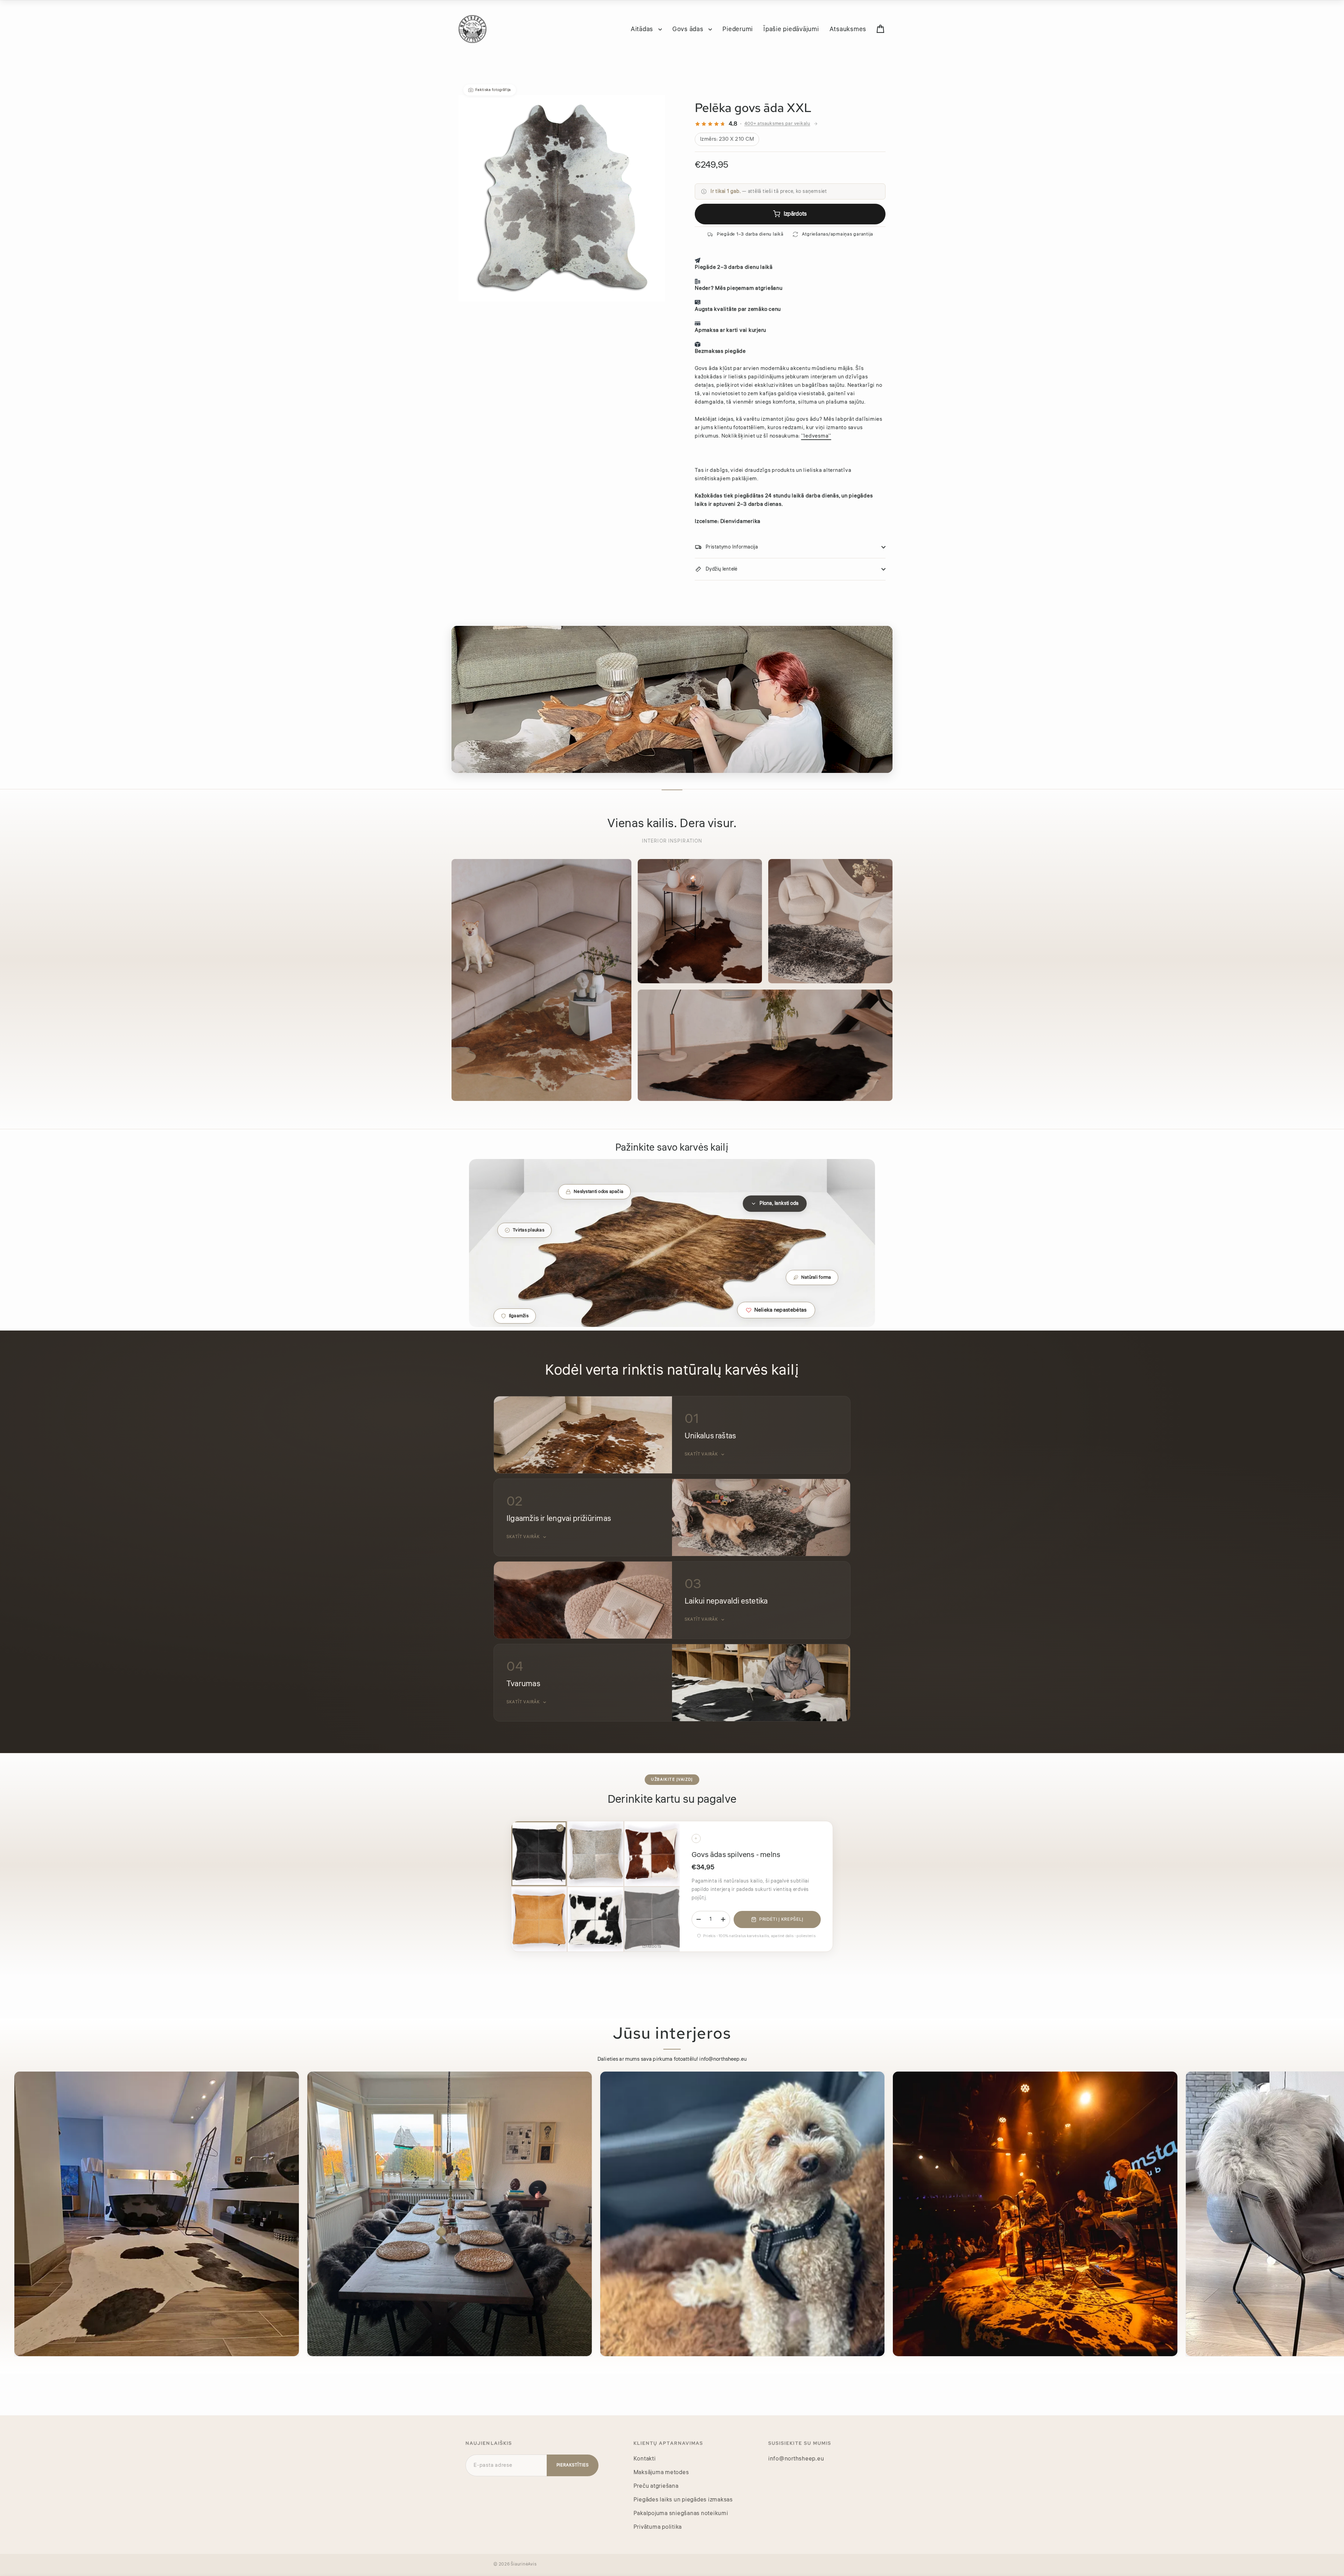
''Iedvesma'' (816, 436)
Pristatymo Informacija (732, 547)
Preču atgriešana (656, 2486)
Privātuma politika (658, 2527)
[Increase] (723, 1919)
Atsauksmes (848, 29)
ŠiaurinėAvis (524, 2564)
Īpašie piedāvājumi (791, 29)
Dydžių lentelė (722, 569)
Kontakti (645, 2459)
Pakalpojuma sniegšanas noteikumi (681, 2513)
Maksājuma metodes (661, 2472)
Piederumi (738, 29)
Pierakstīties (573, 2465)
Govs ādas (689, 29)
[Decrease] (699, 1919)
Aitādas (643, 29)
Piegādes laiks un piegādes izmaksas (683, 2500)
